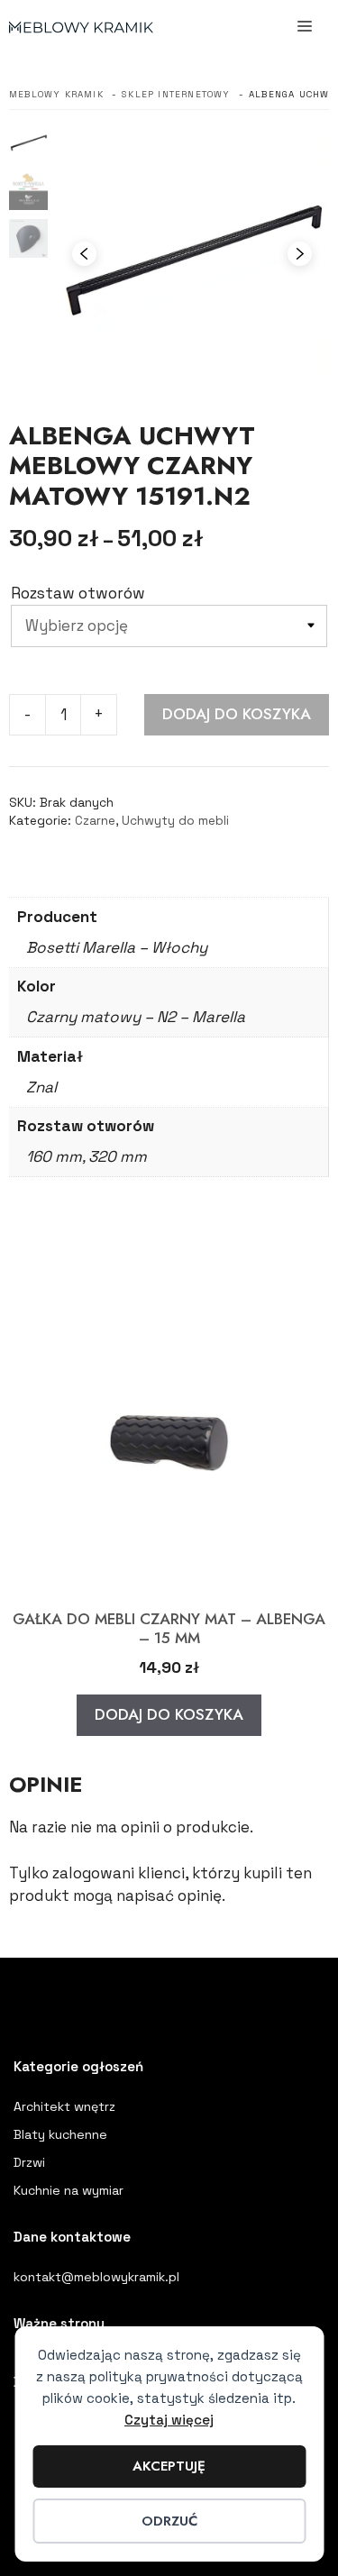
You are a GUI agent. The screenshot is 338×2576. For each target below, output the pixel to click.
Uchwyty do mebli (175, 821)
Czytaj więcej (169, 2420)
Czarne (95, 821)
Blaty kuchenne (60, 2134)
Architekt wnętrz (64, 2106)
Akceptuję (169, 2466)
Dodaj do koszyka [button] (169, 1714)
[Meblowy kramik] (81, 27)
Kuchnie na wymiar (69, 2190)
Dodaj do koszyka (237, 714)
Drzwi (29, 2162)
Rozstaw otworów (78, 593)
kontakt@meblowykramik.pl (96, 2277)
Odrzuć (169, 2521)
